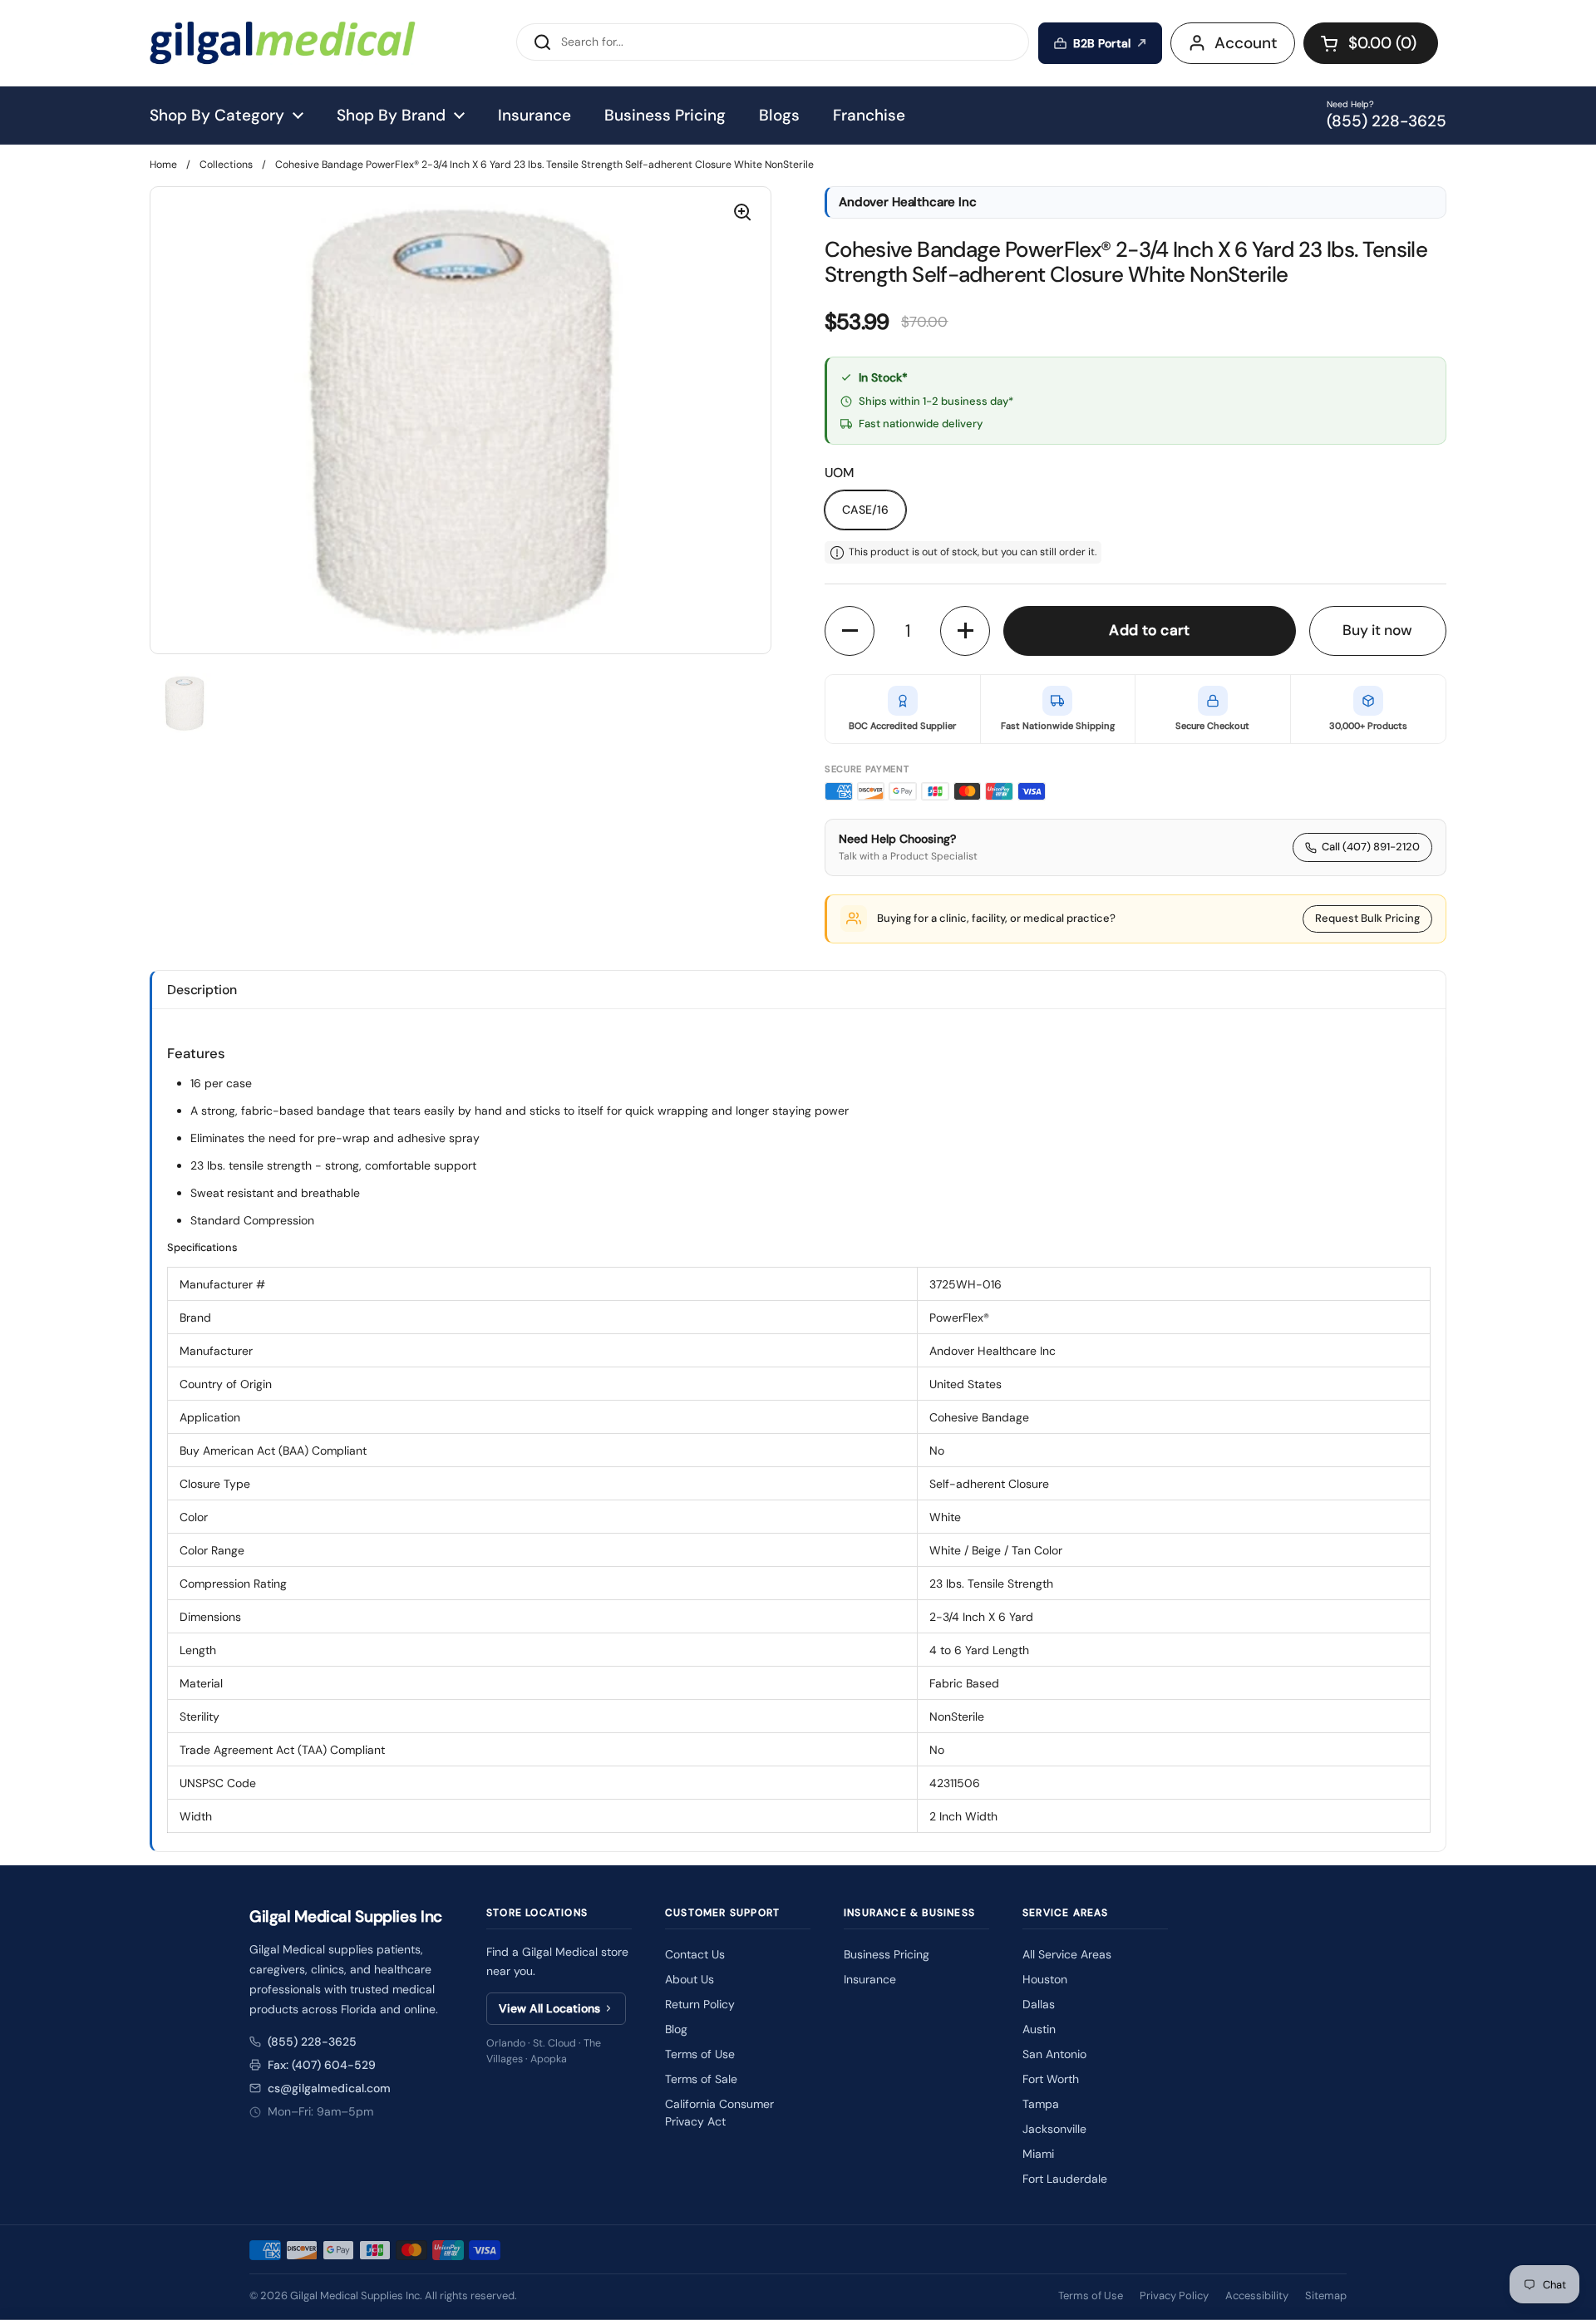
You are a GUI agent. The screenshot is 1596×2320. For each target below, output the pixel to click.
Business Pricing (887, 1954)
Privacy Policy (1174, 2295)
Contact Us (695, 1954)
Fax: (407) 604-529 (322, 2065)
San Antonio (1054, 2054)
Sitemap (1326, 2295)
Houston (1045, 1979)
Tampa (1041, 2104)
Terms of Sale (701, 2079)
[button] (1371, 43)
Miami (1038, 2154)
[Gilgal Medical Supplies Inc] (283, 43)
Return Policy (700, 2004)
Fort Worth (1051, 2079)
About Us (690, 1979)
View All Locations (549, 2008)
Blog (676, 2029)
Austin (1039, 2029)
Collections (226, 165)
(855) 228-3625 (312, 2042)
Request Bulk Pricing (1367, 918)
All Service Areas (1067, 1954)
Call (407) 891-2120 (1371, 847)
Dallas (1039, 2004)
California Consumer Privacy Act (719, 2113)
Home (163, 165)
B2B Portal (1102, 43)
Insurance (870, 1979)
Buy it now (1377, 630)
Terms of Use (700, 2054)
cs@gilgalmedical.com (329, 2088)
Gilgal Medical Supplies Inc (355, 2295)
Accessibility (1257, 2295)
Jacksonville (1054, 2129)
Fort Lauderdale (1065, 2179)
